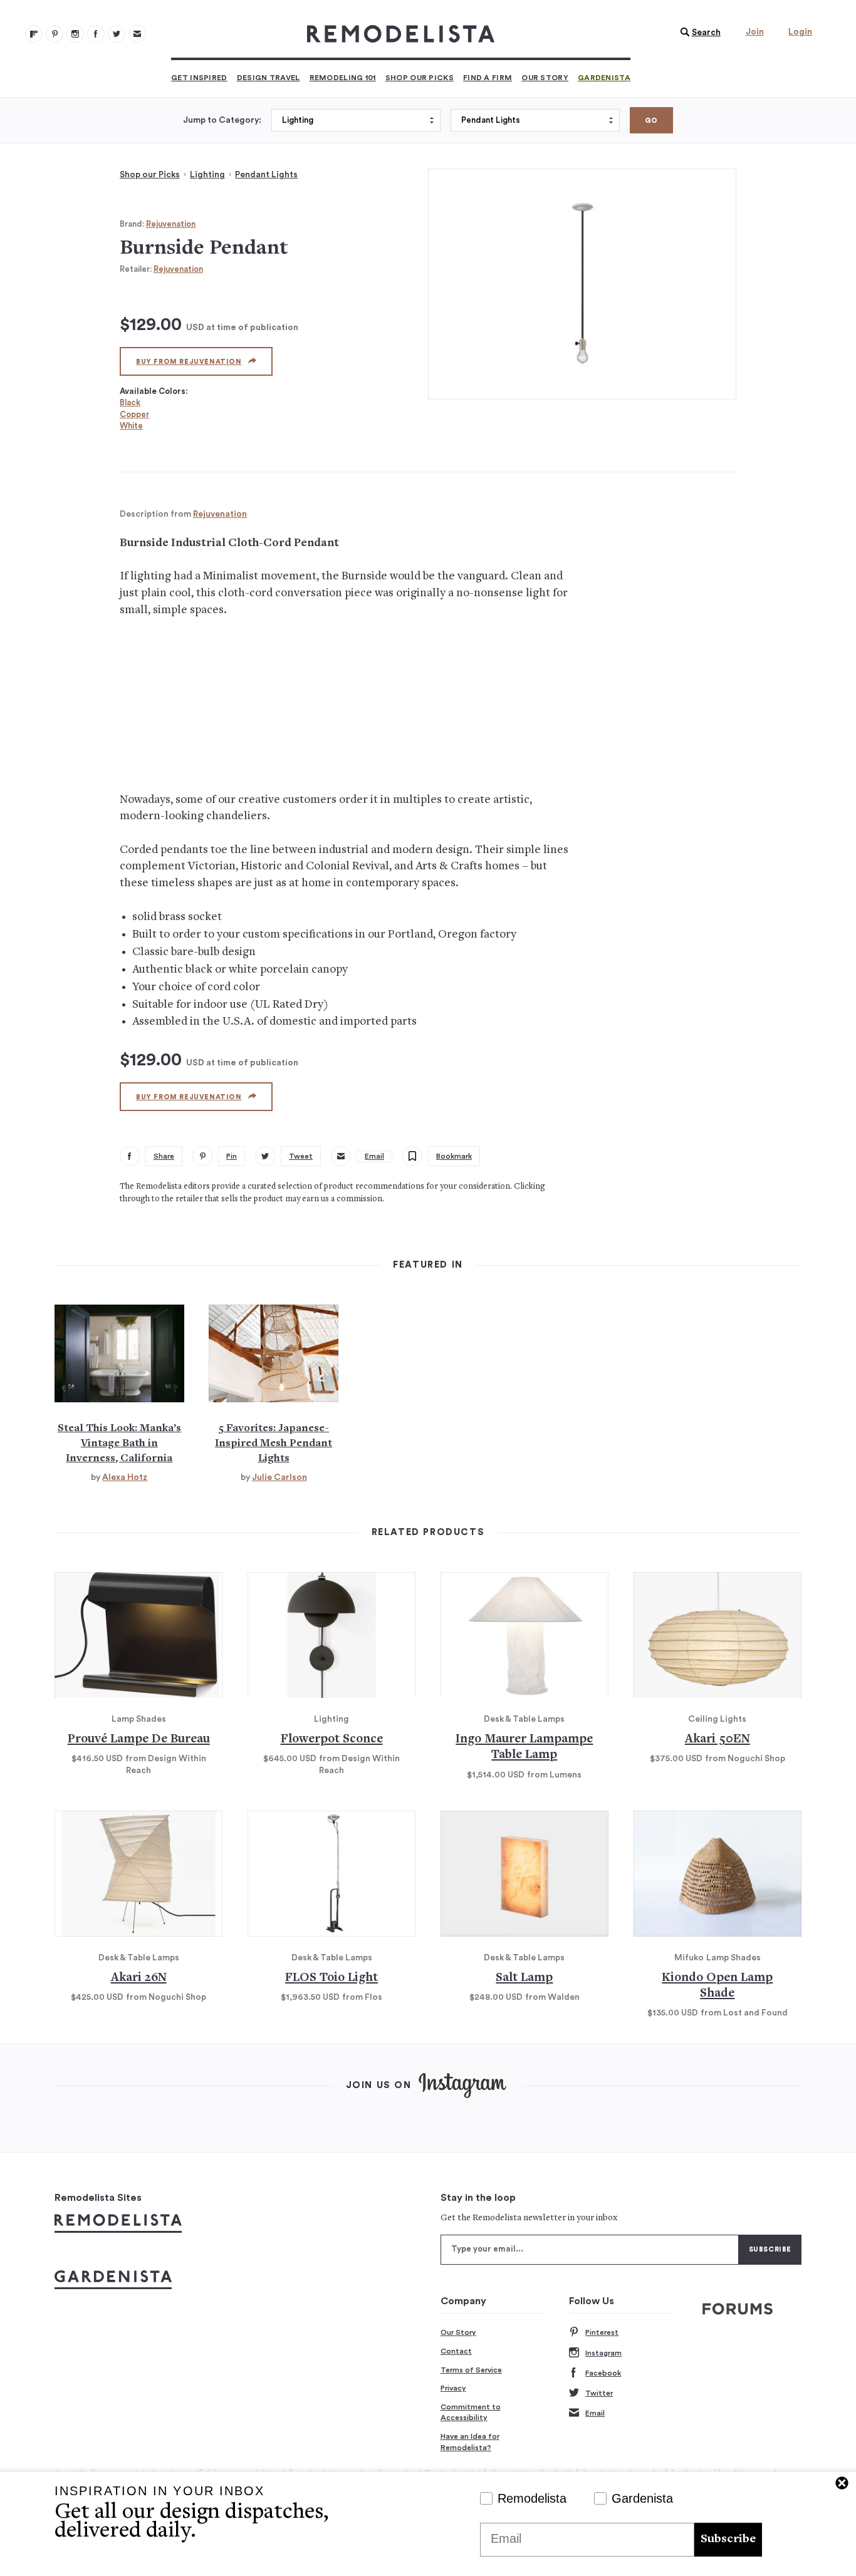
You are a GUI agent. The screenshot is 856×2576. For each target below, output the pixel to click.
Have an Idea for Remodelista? (470, 2442)
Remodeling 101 (343, 78)
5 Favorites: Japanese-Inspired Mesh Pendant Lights (274, 1444)
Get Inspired (199, 78)
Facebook (603, 2373)
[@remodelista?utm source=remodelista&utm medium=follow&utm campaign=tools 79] (34, 34)
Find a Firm (488, 78)
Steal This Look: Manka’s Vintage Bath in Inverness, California (119, 1444)
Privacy (453, 2388)
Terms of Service (471, 2370)
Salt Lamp (524, 1978)
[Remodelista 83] (117, 34)
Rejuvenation (171, 224)
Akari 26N (139, 1978)
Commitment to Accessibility (471, 2413)
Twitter (599, 2393)
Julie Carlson (279, 1477)
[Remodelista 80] (55, 34)
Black (130, 402)
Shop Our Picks (420, 78)
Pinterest (602, 2332)
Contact (456, 2351)
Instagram (603, 2353)
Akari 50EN (718, 1740)
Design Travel (269, 78)
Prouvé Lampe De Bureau (139, 1740)
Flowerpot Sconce (332, 1740)
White (131, 426)
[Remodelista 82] (96, 34)
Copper (134, 414)
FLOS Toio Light (331, 1978)
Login (800, 32)
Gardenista (604, 78)
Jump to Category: (222, 120)
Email (595, 2413)
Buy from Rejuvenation (189, 362)
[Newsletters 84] (137, 34)
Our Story (545, 78)
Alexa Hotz (125, 1477)
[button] (697, 33)
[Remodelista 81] (75, 34)
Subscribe (728, 2539)
